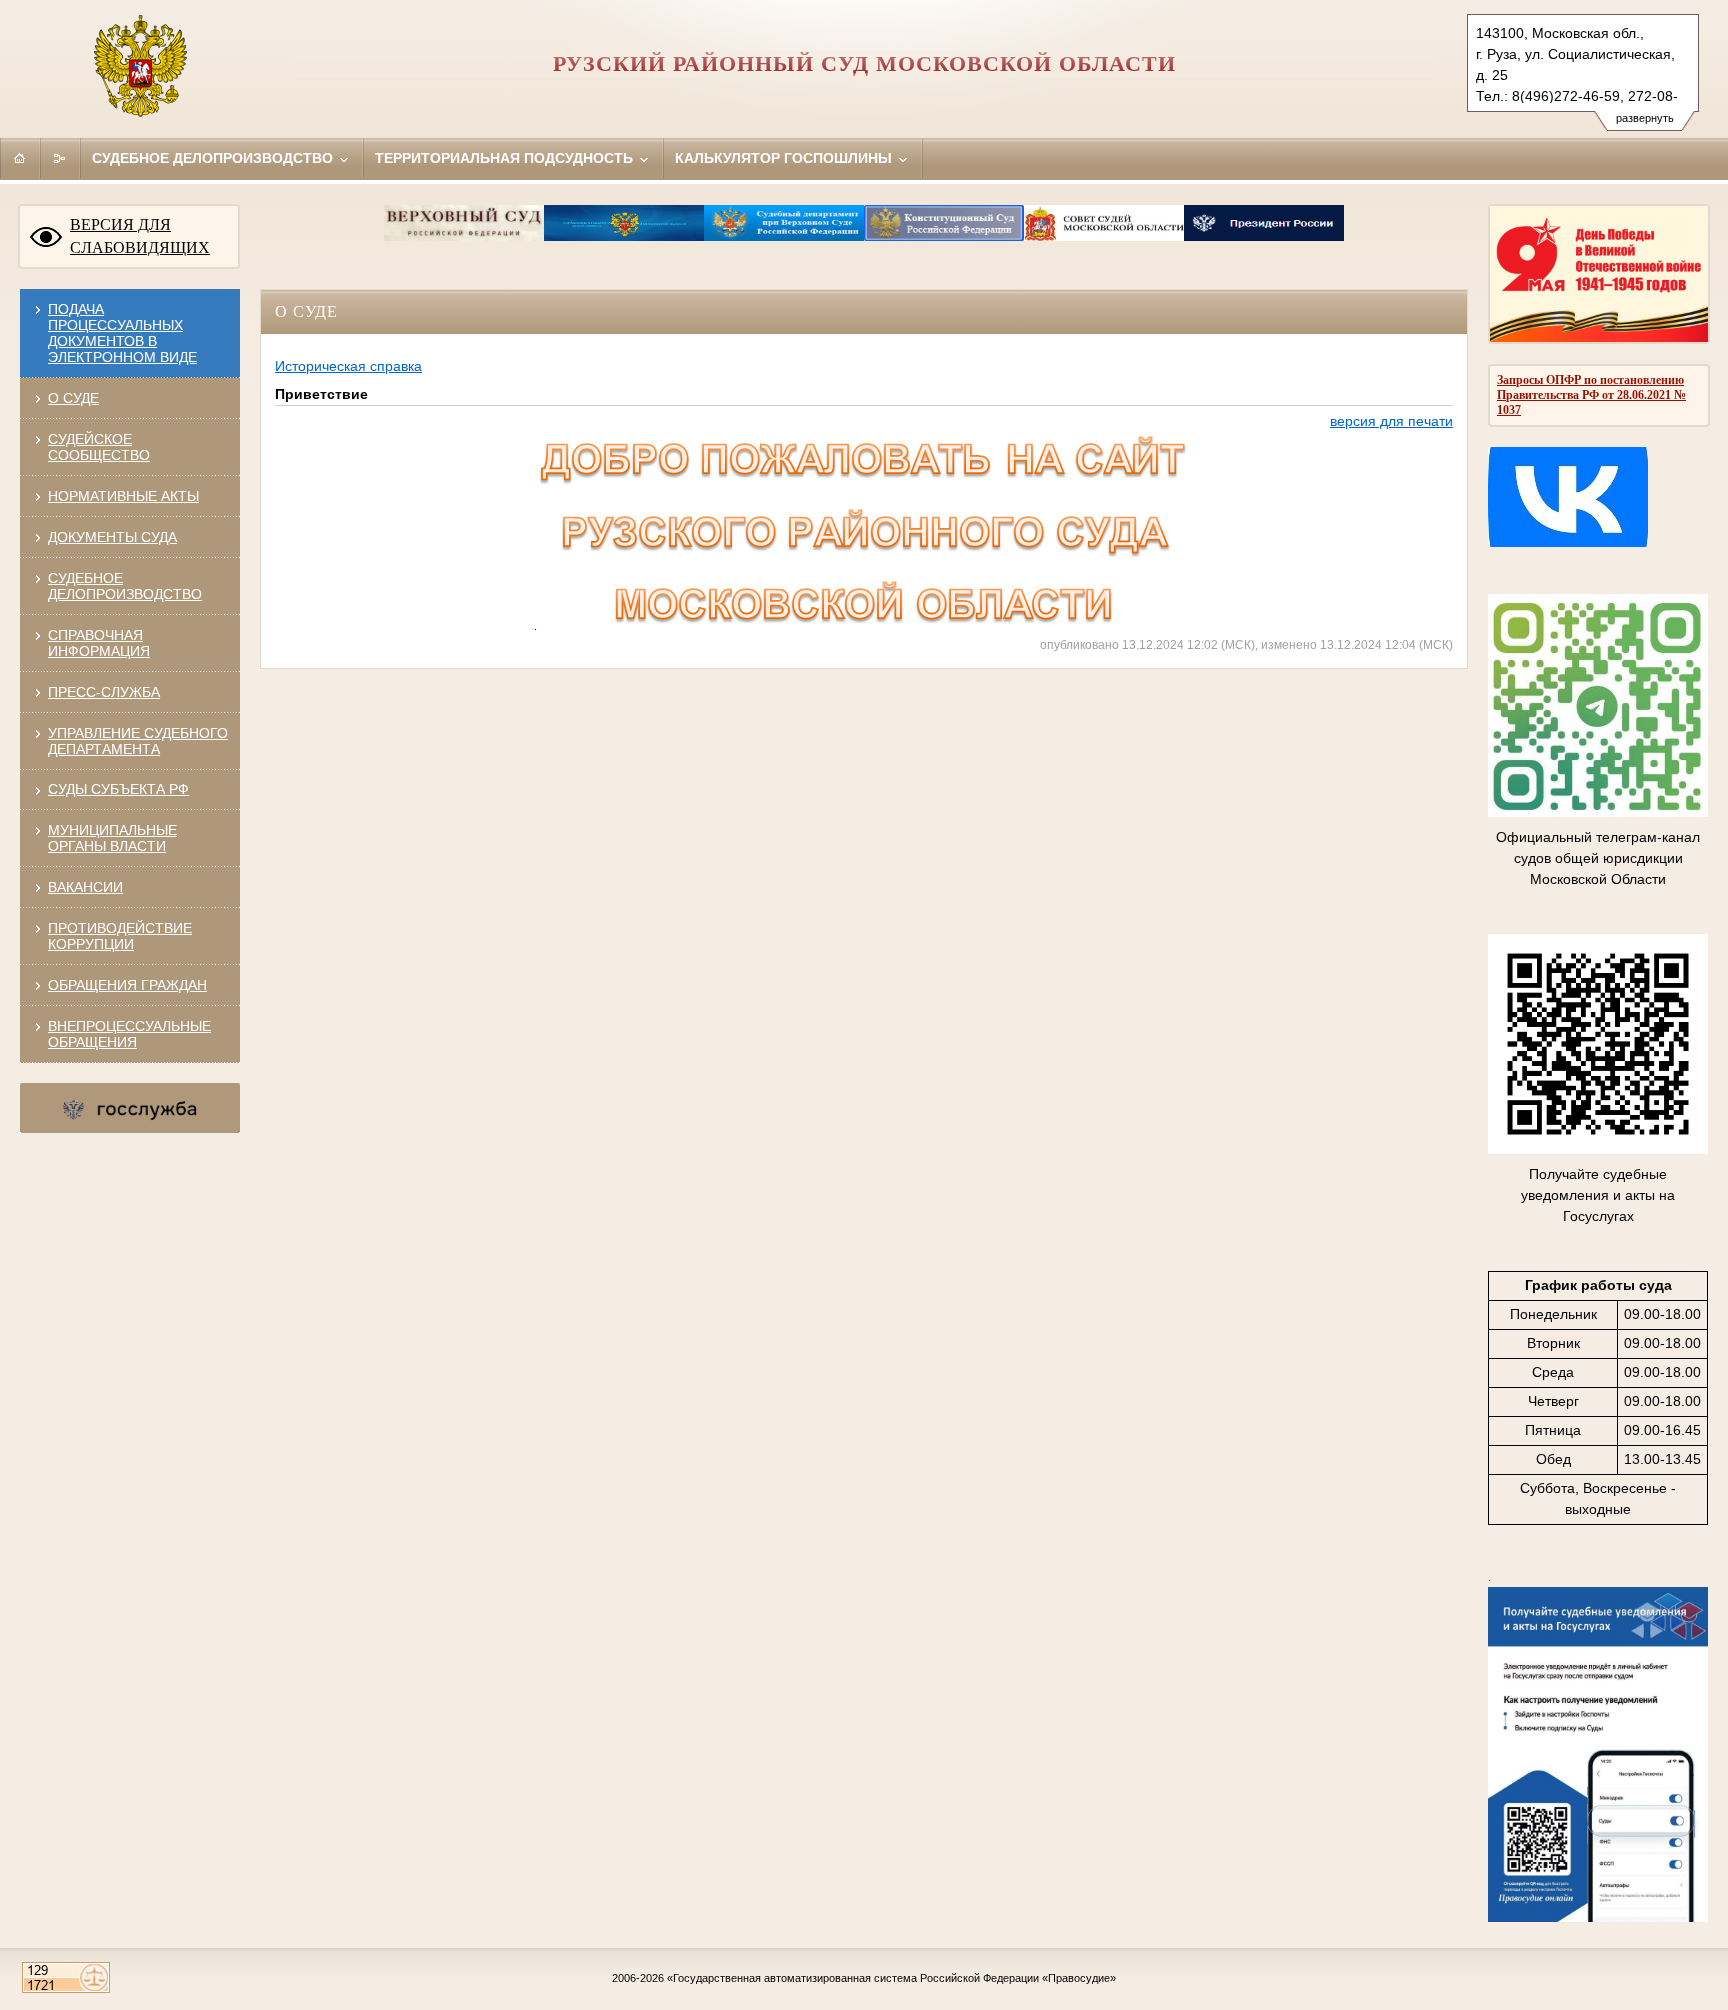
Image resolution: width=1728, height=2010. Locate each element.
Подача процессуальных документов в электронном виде (122, 333)
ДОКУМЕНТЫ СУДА (112, 537)
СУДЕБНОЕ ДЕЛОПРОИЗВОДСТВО (125, 586)
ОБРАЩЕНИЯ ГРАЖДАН (127, 985)
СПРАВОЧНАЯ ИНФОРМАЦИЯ (99, 643)
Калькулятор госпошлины (785, 158)
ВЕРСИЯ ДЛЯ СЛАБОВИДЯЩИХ (140, 236)
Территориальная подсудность (506, 158)
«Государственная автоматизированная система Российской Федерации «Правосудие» (891, 1978)
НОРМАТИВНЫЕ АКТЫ (123, 496)
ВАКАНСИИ (85, 887)
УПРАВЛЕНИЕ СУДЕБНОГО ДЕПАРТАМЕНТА (138, 741)
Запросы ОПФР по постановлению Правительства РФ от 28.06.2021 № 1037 (1591, 395)
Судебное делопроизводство (214, 158)
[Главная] (20, 158)
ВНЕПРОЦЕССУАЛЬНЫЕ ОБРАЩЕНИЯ (129, 1034)
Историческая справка (348, 366)
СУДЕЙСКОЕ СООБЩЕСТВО (99, 447)
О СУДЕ (73, 398)
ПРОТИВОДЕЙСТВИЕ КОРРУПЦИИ (120, 936)
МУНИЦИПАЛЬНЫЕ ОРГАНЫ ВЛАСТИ (112, 838)
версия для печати (1391, 421)
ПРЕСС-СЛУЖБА (104, 692)
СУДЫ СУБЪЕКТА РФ (118, 789)
